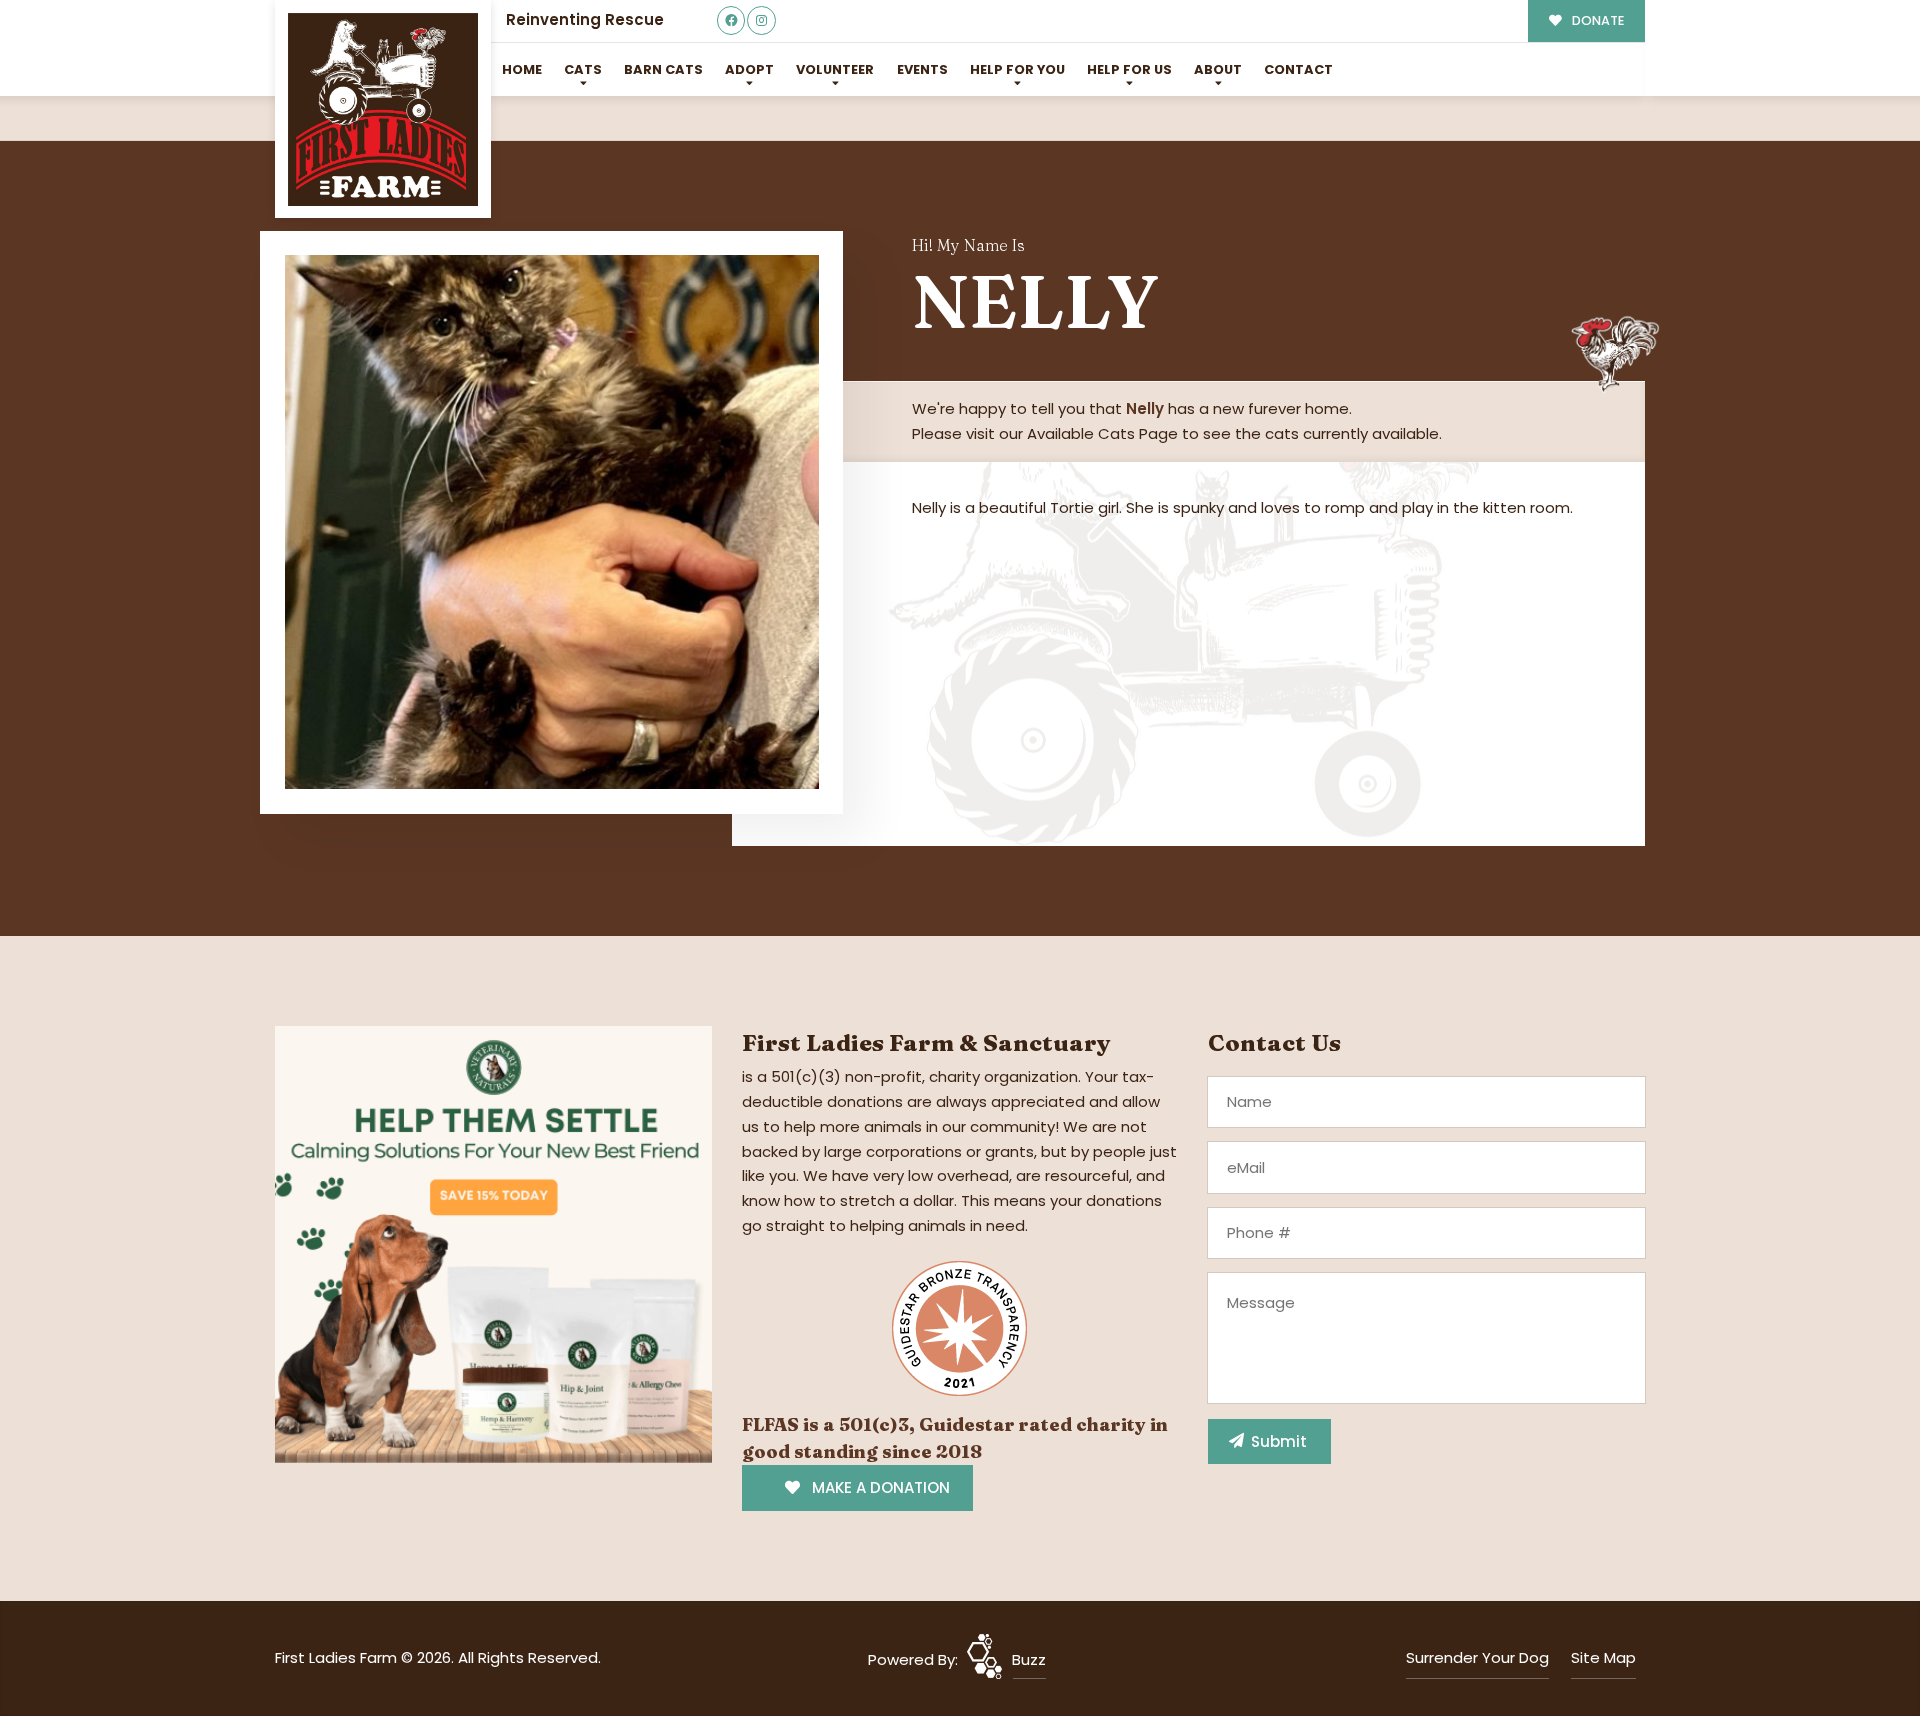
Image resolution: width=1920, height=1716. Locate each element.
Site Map (1603, 1657)
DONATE (1596, 20)
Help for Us (1129, 69)
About (1218, 69)
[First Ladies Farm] (383, 109)
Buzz (1029, 1659)
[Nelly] (552, 522)
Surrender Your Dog (1477, 1657)
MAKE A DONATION (879, 1487)
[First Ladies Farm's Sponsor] (493, 1243)
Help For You (1017, 69)
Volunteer (835, 69)
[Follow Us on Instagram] (761, 20)
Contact (1298, 69)
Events (922, 69)
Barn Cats (663, 69)
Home (522, 69)
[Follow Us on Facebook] (731, 20)
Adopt (749, 69)
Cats (583, 69)
